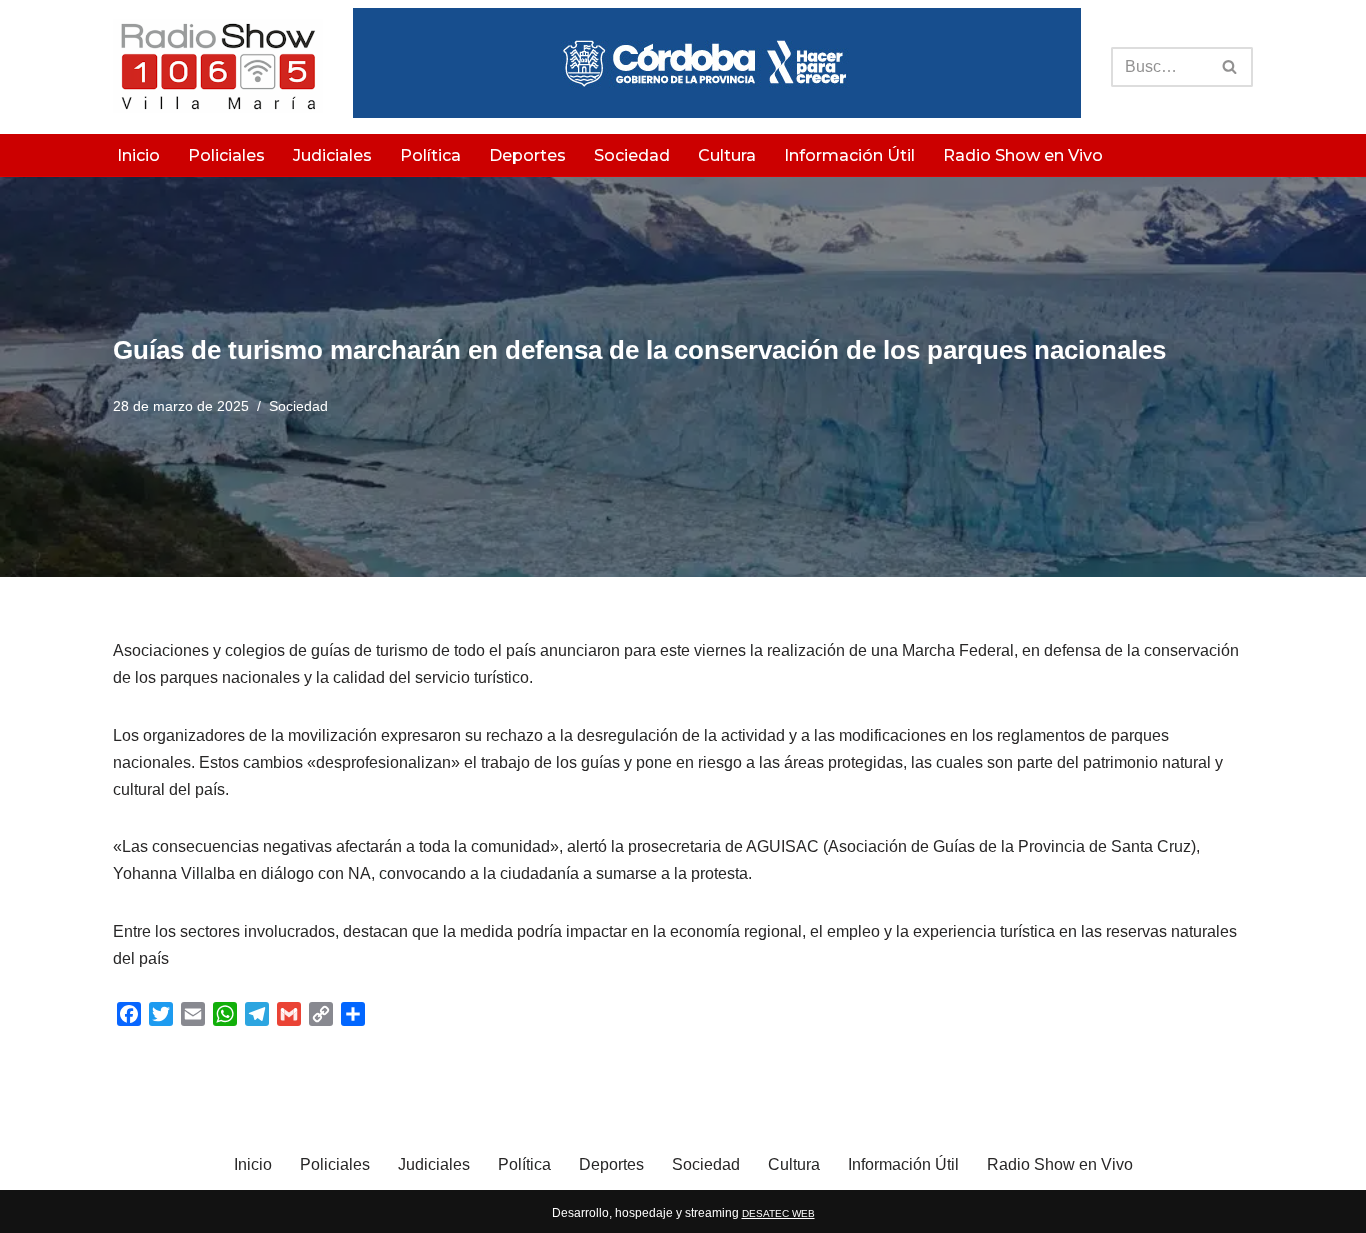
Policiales (226, 155)
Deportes (527, 155)
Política (430, 155)
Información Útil (849, 155)
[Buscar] (1230, 67)
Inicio (138, 155)
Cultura (727, 155)
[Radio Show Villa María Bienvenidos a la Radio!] (218, 67)
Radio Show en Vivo (1023, 155)
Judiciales (332, 155)
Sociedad (632, 155)
